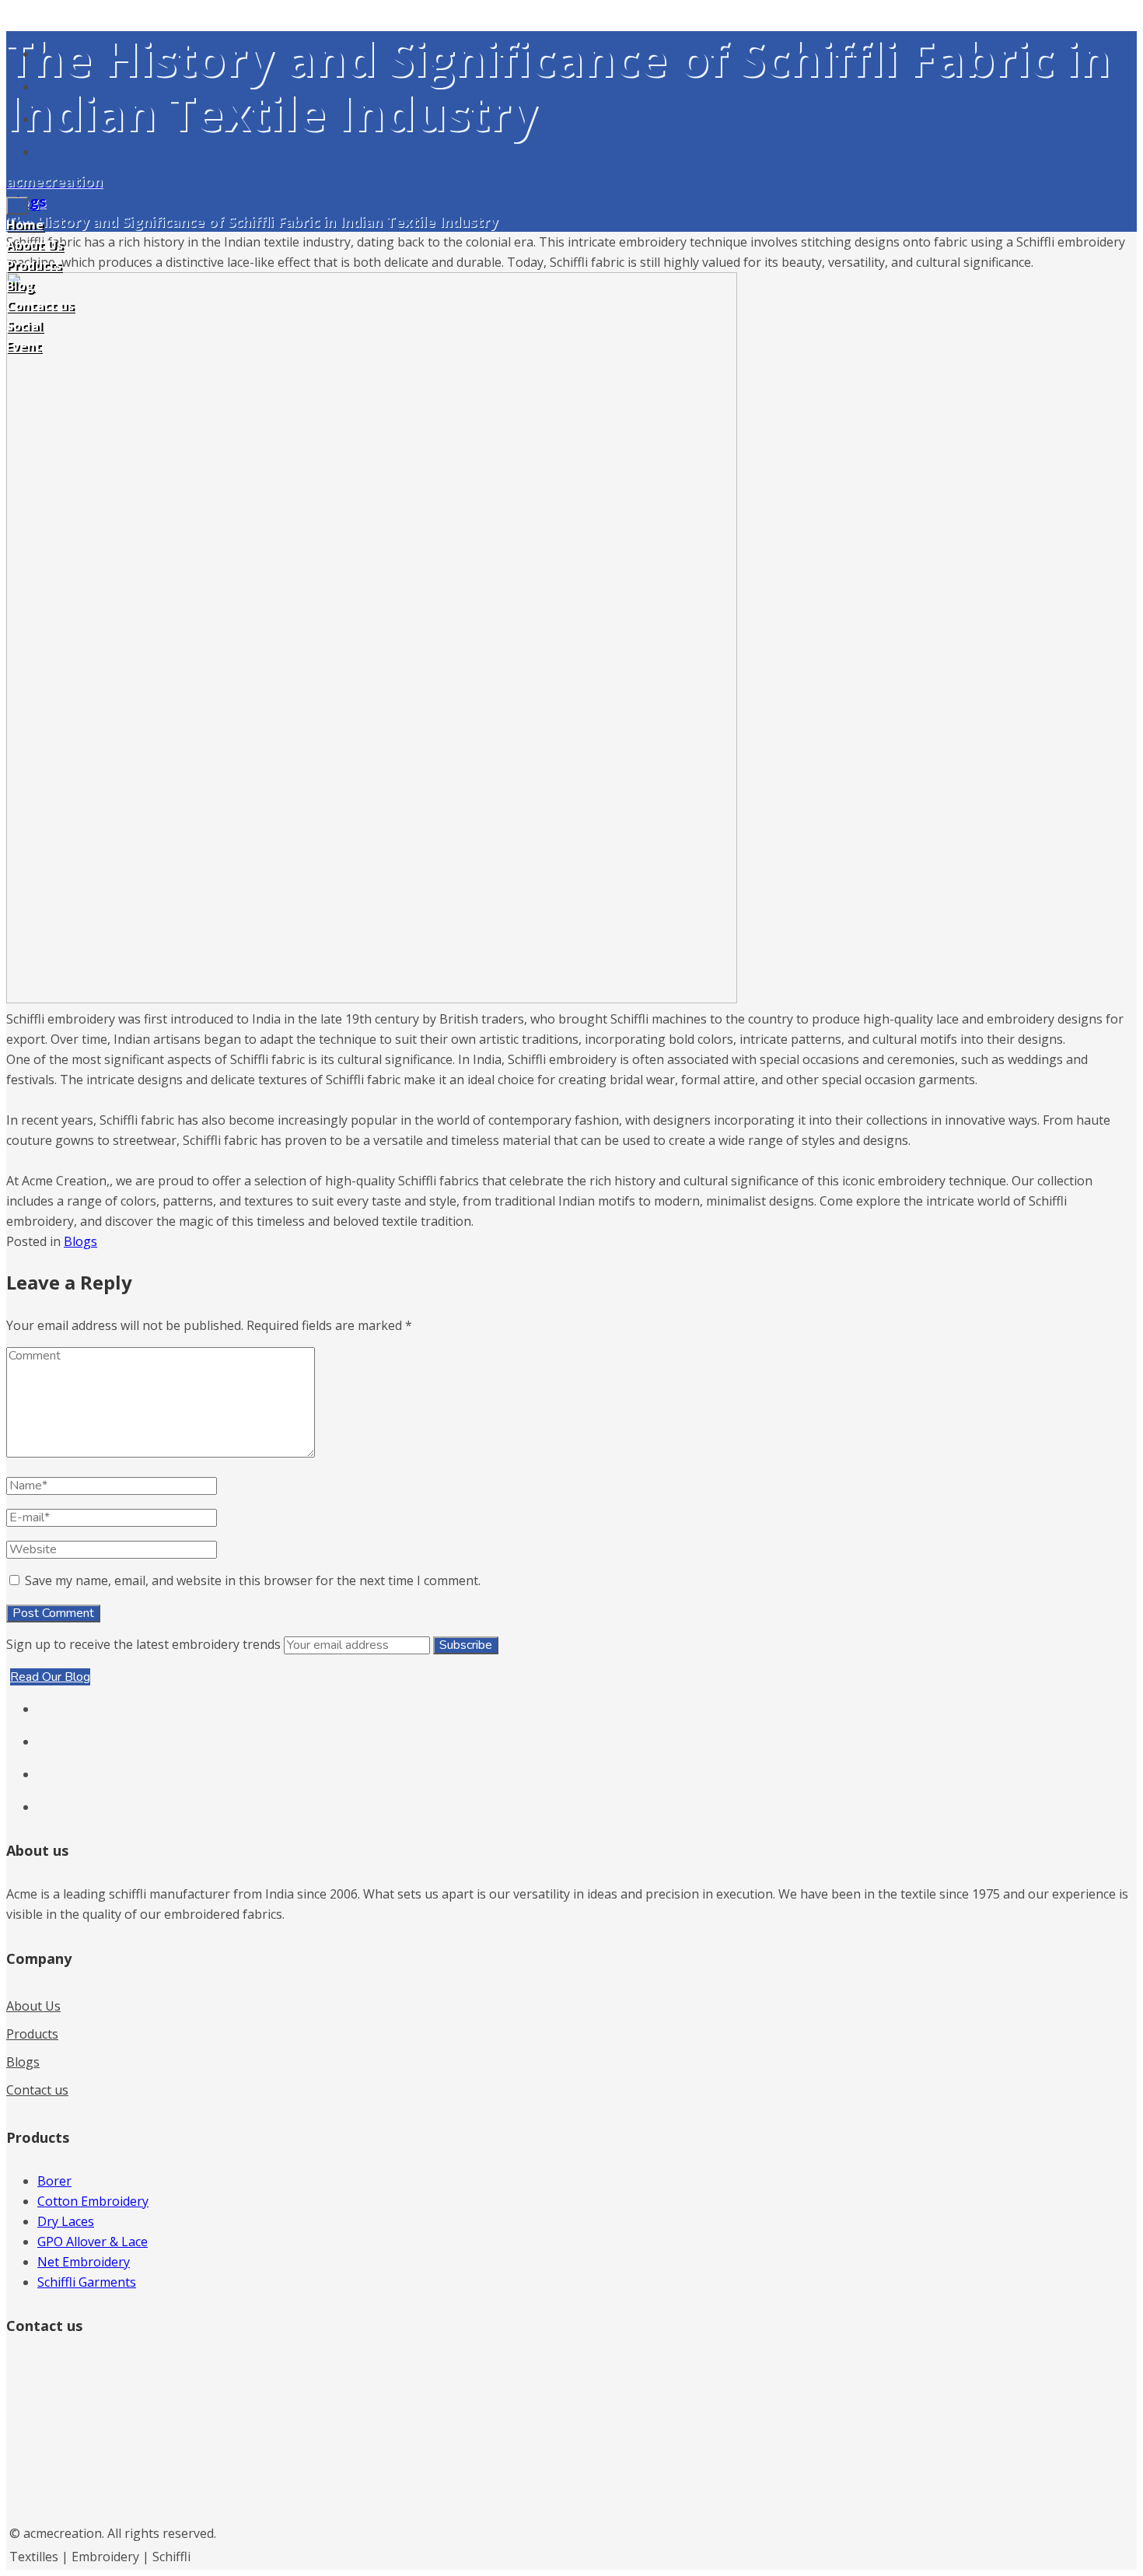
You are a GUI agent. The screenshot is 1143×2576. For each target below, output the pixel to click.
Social (24, 326)
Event (24, 346)
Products (34, 265)
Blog (20, 285)
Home (25, 225)
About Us (35, 245)
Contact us (40, 306)
